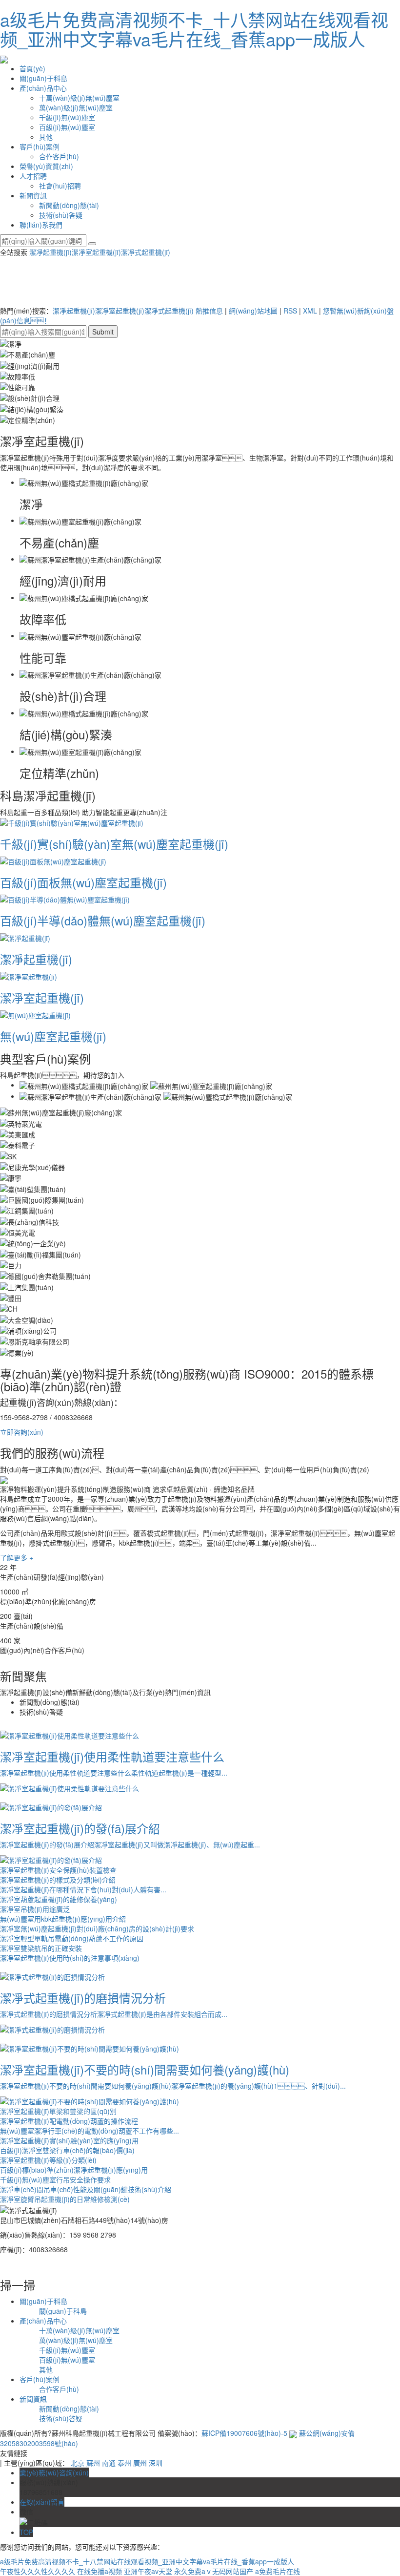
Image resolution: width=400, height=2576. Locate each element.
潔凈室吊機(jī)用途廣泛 (35, 1909)
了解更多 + (17, 1557)
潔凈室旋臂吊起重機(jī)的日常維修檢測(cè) (65, 2199)
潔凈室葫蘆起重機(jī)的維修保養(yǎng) (59, 1899)
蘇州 (93, 2463)
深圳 (156, 2463)
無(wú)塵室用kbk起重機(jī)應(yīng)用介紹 (63, 1919)
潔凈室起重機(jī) (96, 252)
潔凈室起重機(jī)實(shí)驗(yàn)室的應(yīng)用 (69, 2140)
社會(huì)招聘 (60, 186)
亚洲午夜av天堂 (148, 2571)
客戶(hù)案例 (40, 147)
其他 (46, 137)
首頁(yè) (32, 68)
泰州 (124, 2463)
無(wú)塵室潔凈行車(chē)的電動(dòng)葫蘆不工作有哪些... (90, 2131)
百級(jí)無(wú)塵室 (67, 127)
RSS (290, 311)
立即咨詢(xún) (22, 1432)
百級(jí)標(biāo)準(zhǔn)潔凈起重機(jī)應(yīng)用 (74, 2170)
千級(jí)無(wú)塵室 (67, 117)
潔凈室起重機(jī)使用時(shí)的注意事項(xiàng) (70, 1958)
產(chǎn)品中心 (43, 88)
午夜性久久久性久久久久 (38, 2571)
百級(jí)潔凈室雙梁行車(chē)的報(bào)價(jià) (67, 2150)
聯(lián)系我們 (41, 225)
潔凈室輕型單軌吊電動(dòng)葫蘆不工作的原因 (72, 1938)
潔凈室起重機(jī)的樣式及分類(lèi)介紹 (58, 1880)
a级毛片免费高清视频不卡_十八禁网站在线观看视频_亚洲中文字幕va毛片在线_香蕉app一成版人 (194, 29)
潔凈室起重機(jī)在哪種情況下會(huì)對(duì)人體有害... (83, 1889)
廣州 (140, 2463)
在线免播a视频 (100, 2571)
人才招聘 (33, 176)
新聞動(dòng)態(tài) (69, 205)
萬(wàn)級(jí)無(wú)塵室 (76, 107)
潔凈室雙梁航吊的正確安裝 (41, 1948)
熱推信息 (209, 311)
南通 (109, 2463)
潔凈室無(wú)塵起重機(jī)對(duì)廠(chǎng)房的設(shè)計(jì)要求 (97, 1928)
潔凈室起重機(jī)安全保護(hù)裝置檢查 (58, 1870)
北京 (78, 2463)
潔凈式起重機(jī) (146, 252)
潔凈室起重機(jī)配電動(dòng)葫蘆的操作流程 (69, 2121)
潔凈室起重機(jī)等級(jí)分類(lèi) (48, 2160)
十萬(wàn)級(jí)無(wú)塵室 (79, 98)
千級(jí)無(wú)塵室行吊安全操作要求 (55, 2179)
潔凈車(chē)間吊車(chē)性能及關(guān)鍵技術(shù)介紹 (86, 2189)
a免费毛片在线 (278, 2571)
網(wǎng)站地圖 (253, 311)
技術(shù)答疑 (61, 215)
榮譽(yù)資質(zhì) (46, 166)
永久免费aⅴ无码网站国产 (214, 2571)
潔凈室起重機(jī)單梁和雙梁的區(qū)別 (58, 2111)
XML (310, 311)
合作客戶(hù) (59, 156)
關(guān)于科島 (43, 78)
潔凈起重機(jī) (50, 252)
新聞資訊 (33, 195)
